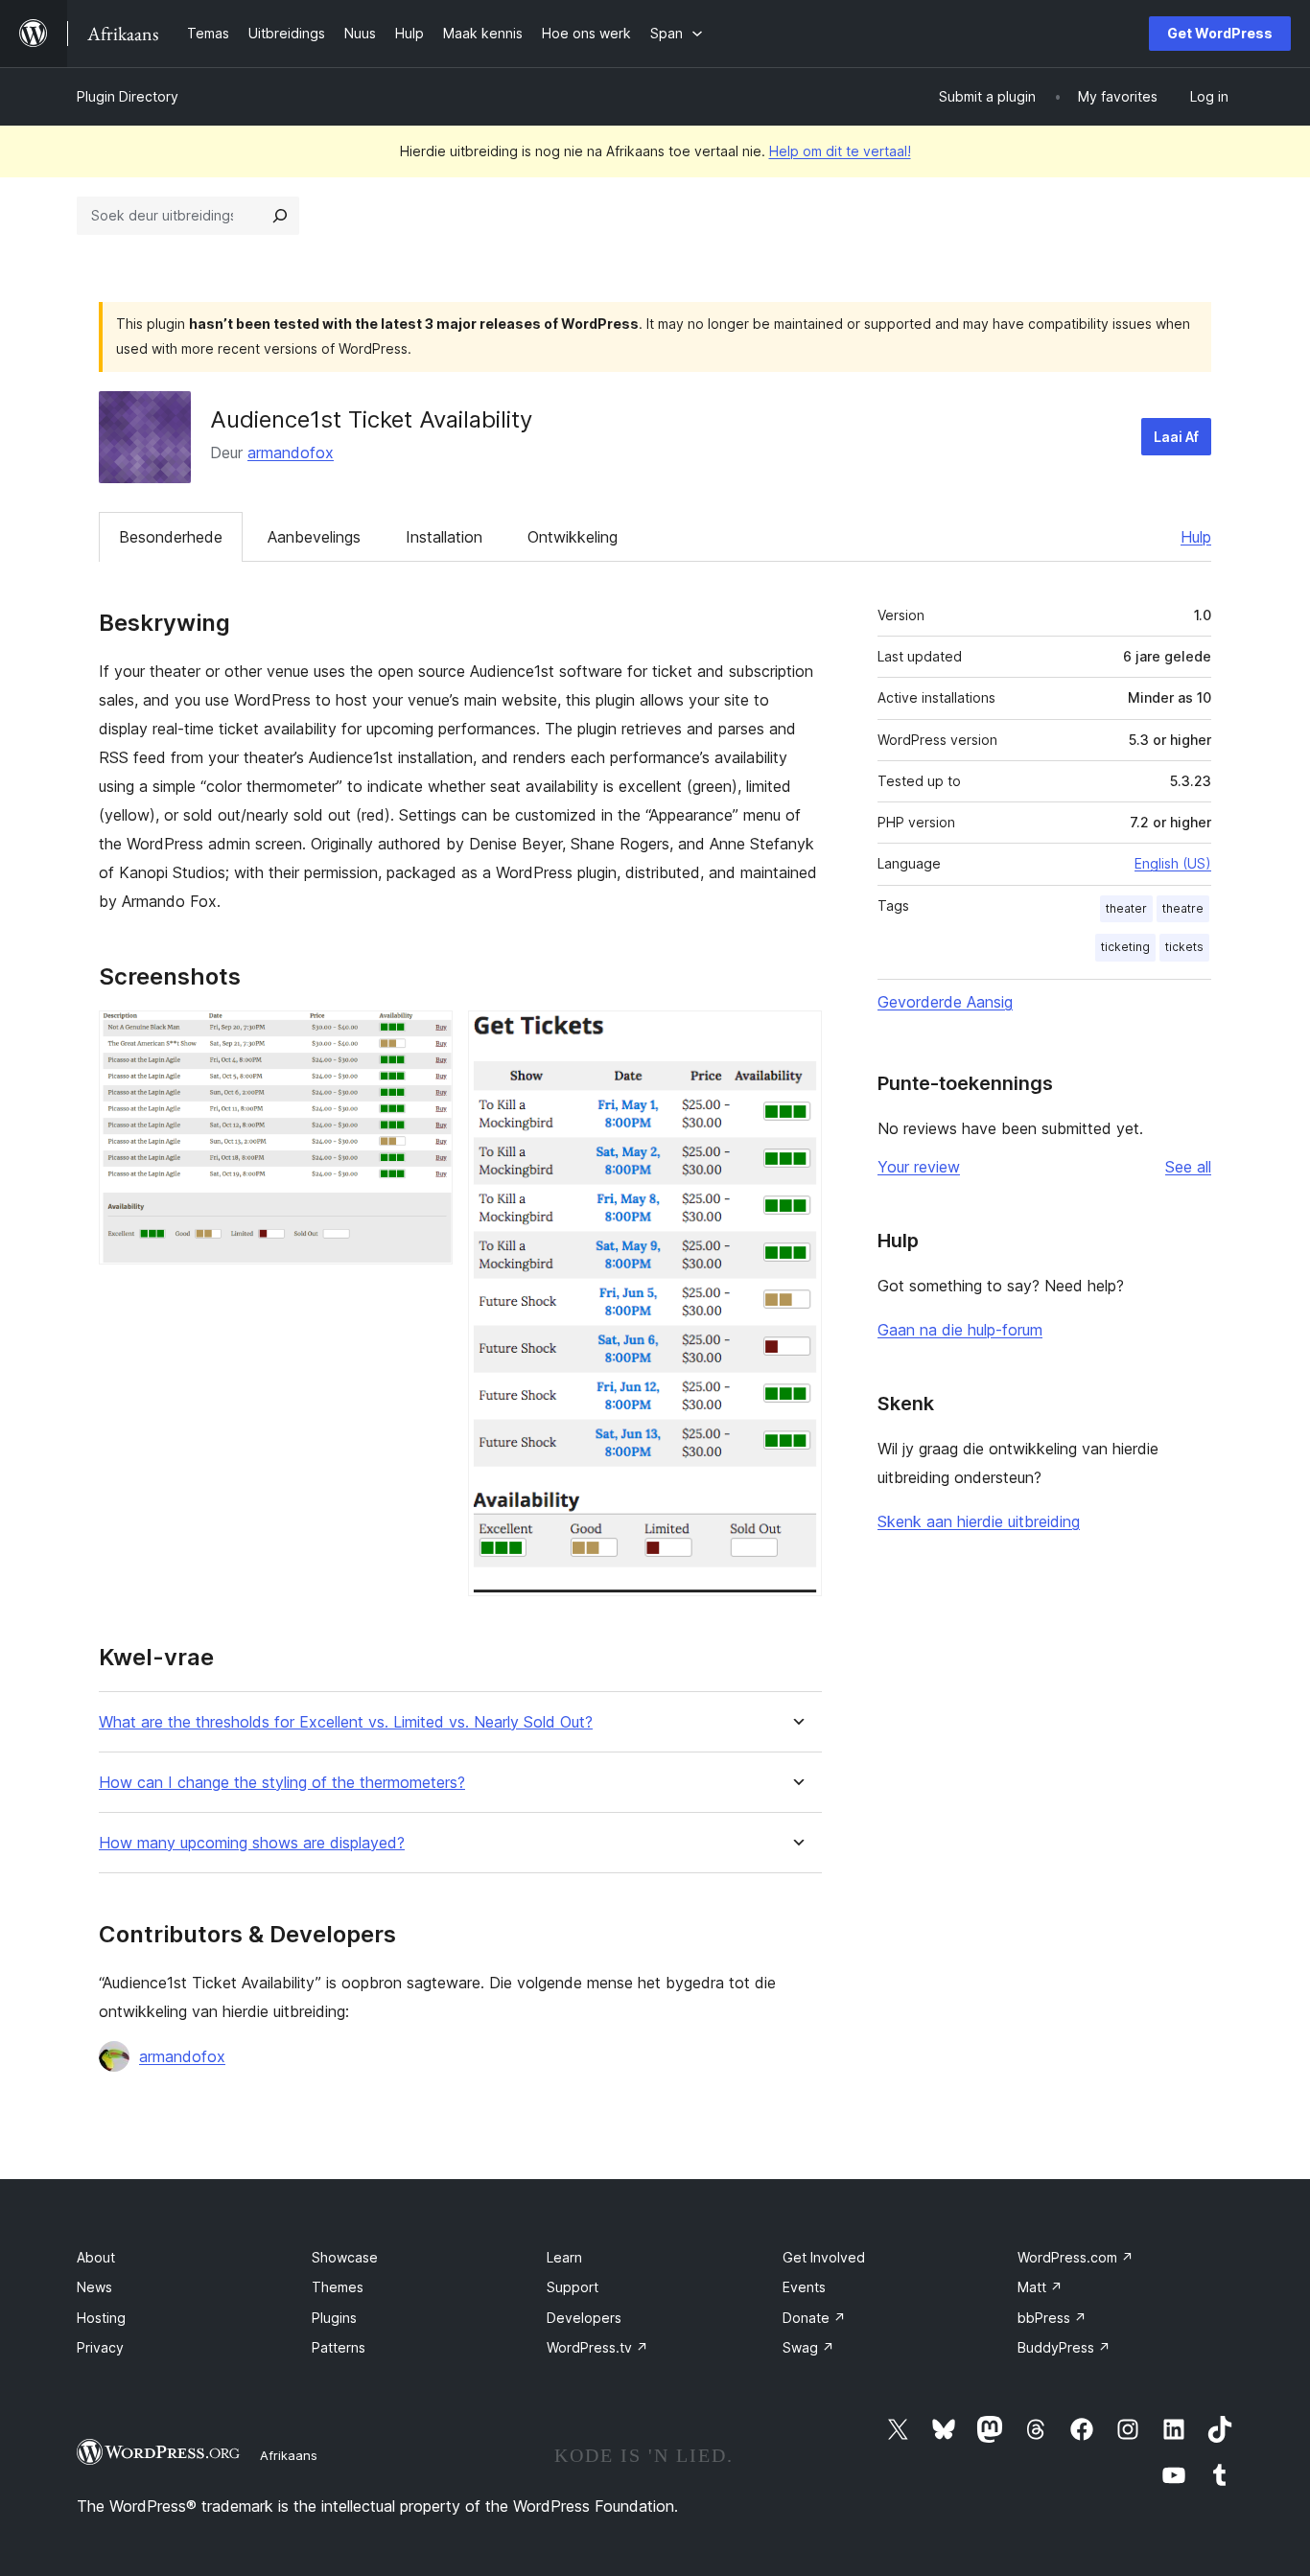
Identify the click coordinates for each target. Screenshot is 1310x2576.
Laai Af (1176, 437)
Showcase (345, 2257)
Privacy (100, 2347)
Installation (444, 537)
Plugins (334, 2318)
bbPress (1052, 2318)
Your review (919, 1167)
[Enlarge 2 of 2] (796, 1036)
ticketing (1125, 947)
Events (804, 2287)
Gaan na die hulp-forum (960, 1330)
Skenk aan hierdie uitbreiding (979, 1521)
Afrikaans (289, 2455)
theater (1126, 908)
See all (1188, 1167)
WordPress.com (1076, 2257)
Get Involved (824, 2257)
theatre (1183, 908)
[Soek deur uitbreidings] (280, 216)
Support (573, 2287)
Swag (808, 2347)
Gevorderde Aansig (945, 1002)
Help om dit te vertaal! (840, 151)
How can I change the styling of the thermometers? (282, 1783)
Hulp (1196, 537)
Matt (1040, 2287)
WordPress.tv (597, 2347)
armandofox (291, 453)
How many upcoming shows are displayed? (252, 1843)
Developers (584, 2318)
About (96, 2257)
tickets (1184, 947)
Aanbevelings (314, 537)
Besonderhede (171, 537)
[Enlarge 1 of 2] (427, 1036)
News (94, 2287)
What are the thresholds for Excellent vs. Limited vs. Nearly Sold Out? (346, 1722)
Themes (338, 2287)
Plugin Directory (128, 96)
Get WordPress (1220, 33)
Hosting (101, 2318)
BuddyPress (1064, 2347)
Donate (814, 2318)
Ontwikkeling (573, 537)
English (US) (1173, 863)
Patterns (339, 2347)
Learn (564, 2257)
